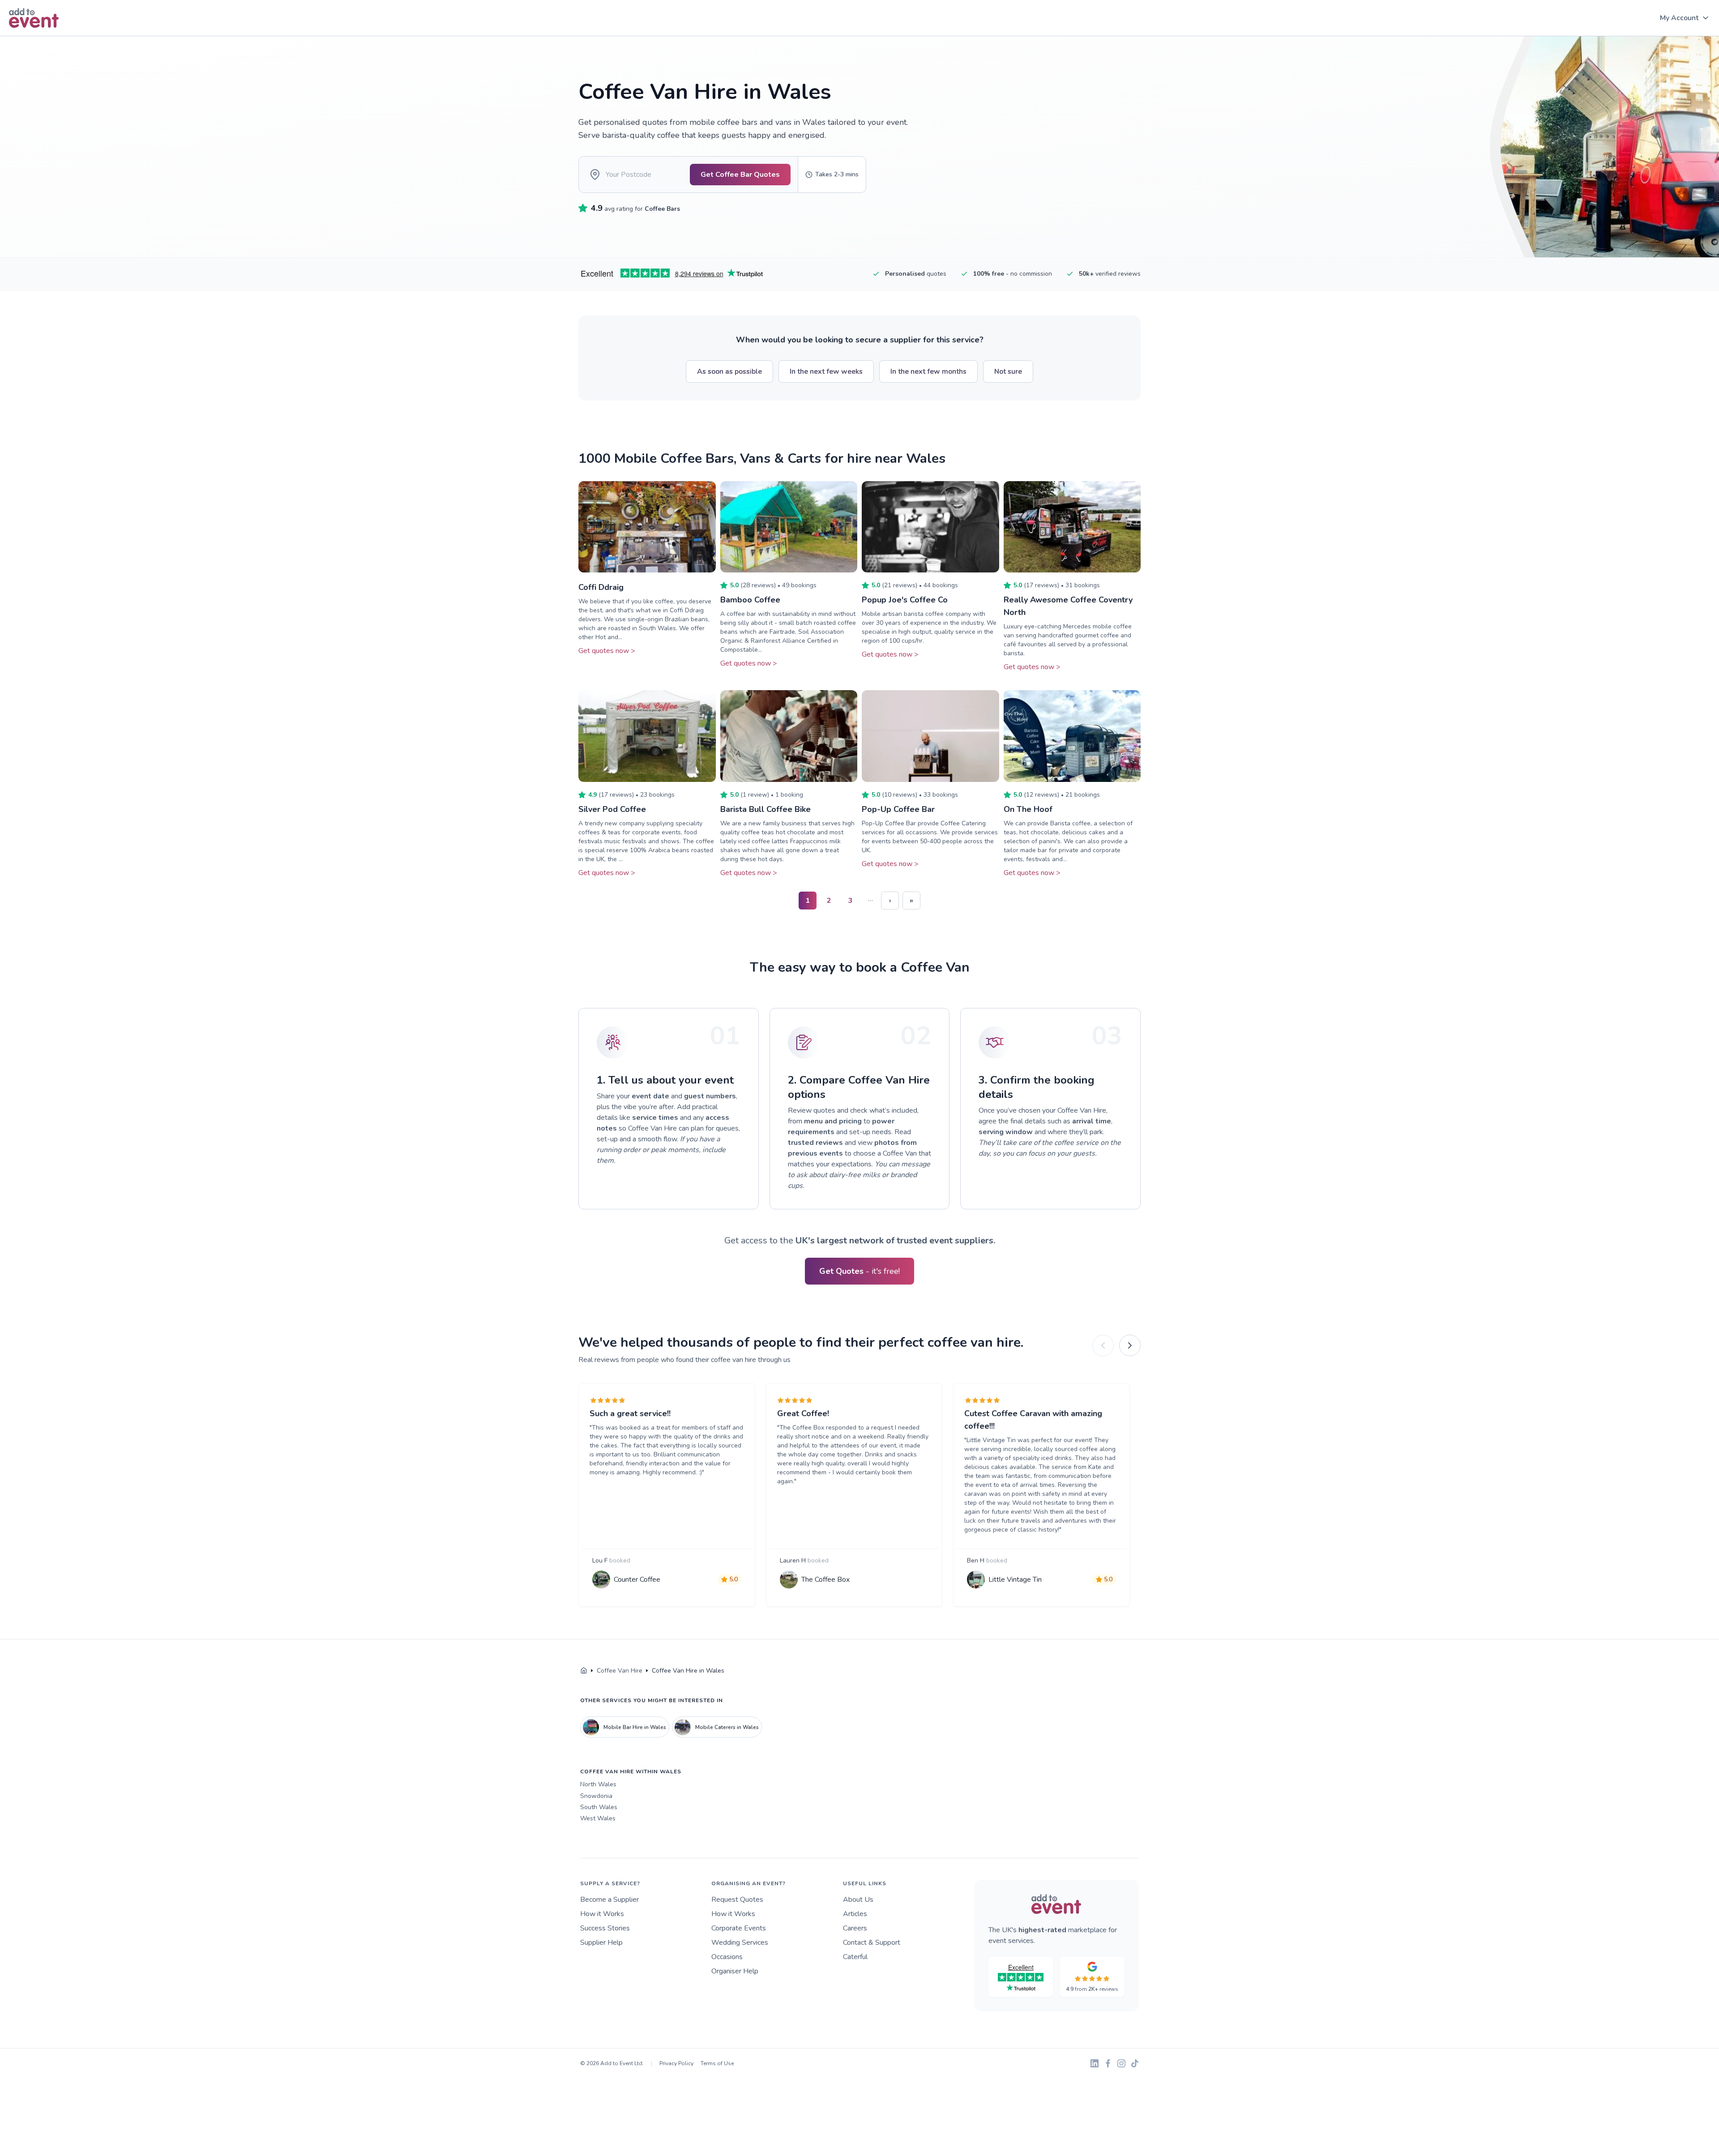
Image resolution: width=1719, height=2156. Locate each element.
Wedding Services (740, 1943)
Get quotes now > (607, 651)
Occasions (727, 1957)
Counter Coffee (637, 1580)
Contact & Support (872, 1943)
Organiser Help (735, 1971)
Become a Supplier (609, 1900)
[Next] (1130, 1345)
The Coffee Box (825, 1580)
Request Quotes (737, 1900)
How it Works (602, 1914)
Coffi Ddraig (601, 587)
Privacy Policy (676, 2063)
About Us (858, 1900)
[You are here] (584, 1671)
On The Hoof (1028, 809)
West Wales (598, 1818)
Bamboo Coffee (750, 600)
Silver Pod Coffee (612, 809)
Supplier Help (601, 1943)
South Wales (599, 1807)
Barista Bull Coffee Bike (765, 809)
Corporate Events (739, 1928)
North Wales (598, 1784)
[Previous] (1103, 1345)
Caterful (855, 1957)
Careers (855, 1928)
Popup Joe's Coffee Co (905, 600)
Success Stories (605, 1928)
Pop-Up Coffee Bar (898, 809)
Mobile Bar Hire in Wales (635, 1727)
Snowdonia (596, 1796)
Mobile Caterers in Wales (727, 1727)
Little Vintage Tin (1015, 1580)
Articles (855, 1914)
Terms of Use (717, 2063)
